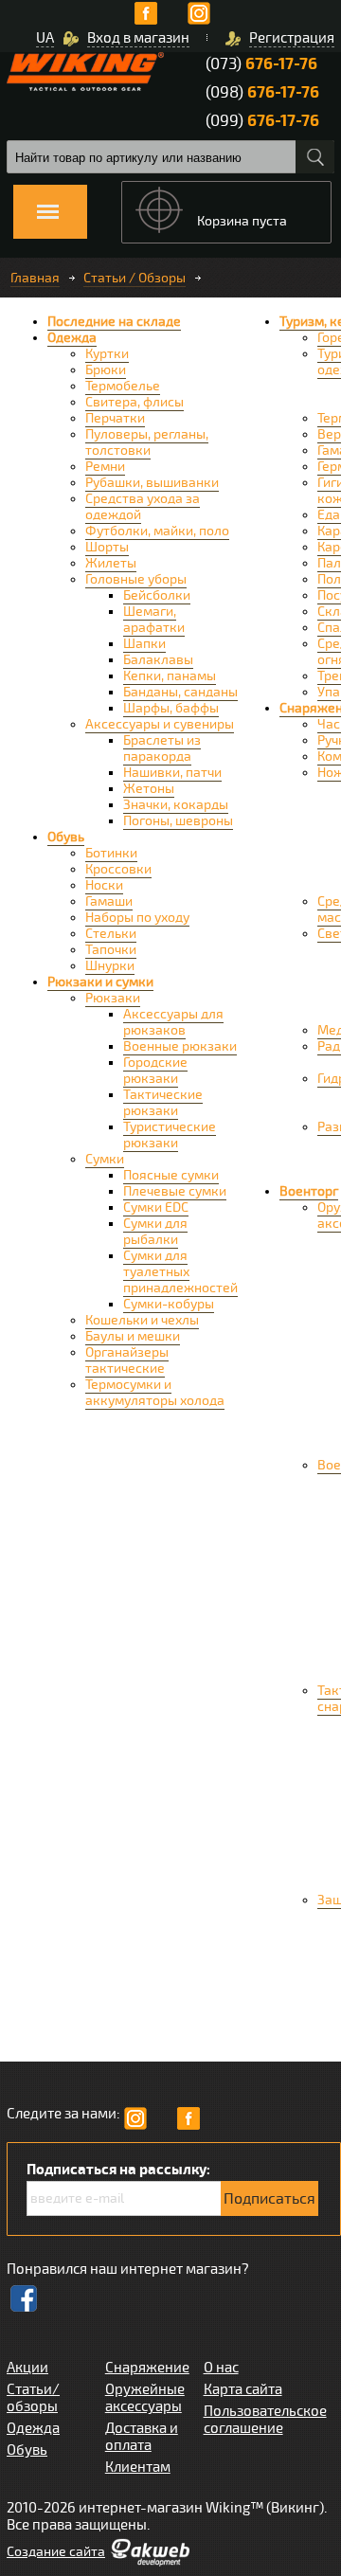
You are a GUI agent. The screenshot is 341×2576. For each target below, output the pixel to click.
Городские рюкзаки (155, 1071)
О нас (221, 2368)
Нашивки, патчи (172, 773)
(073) (261, 64)
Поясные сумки (171, 1175)
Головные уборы (136, 579)
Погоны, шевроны (178, 821)
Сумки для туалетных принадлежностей (180, 1272)
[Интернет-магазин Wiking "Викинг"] (85, 72)
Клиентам (138, 2467)
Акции (27, 2368)
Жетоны (149, 789)
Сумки (105, 1159)
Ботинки (111, 853)
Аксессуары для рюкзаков (173, 1022)
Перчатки (115, 418)
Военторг (309, 1191)
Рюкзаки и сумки (100, 982)
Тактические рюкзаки (163, 1103)
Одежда (72, 338)
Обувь (66, 837)
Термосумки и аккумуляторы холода (155, 1393)
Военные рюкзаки (180, 1046)
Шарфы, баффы (171, 708)
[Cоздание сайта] (150, 2562)
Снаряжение (147, 2368)
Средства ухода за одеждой (143, 507)
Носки (104, 885)
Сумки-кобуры (169, 1304)
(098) (262, 92)
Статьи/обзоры (33, 2398)
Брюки (106, 370)
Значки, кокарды (176, 805)
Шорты (107, 547)
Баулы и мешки (133, 1336)
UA (45, 38)
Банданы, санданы (180, 692)
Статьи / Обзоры (135, 278)
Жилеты (111, 563)
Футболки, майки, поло (157, 531)
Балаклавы (158, 660)
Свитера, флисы (135, 402)
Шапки (144, 644)
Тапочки (111, 950)
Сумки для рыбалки (155, 1232)
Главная (35, 278)
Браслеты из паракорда (162, 748)
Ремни (105, 467)
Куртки (107, 354)
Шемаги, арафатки (154, 620)
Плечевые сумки (175, 1191)
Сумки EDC (156, 1207)
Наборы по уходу (137, 918)
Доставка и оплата (142, 2437)
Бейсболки (157, 595)
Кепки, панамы (170, 676)
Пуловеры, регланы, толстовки (147, 442)
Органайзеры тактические (127, 1360)
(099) (262, 121)
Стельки (111, 934)
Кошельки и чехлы (142, 1320)
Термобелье (123, 386)
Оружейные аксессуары (145, 2398)
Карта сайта (243, 2389)
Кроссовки (118, 869)
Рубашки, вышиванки (152, 483)
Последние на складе (114, 322)
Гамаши (109, 901)
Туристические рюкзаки (170, 1135)
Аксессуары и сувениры (160, 724)
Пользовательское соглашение (265, 2420)
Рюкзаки (113, 998)
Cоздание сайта (56, 2552)
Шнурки (110, 966)
